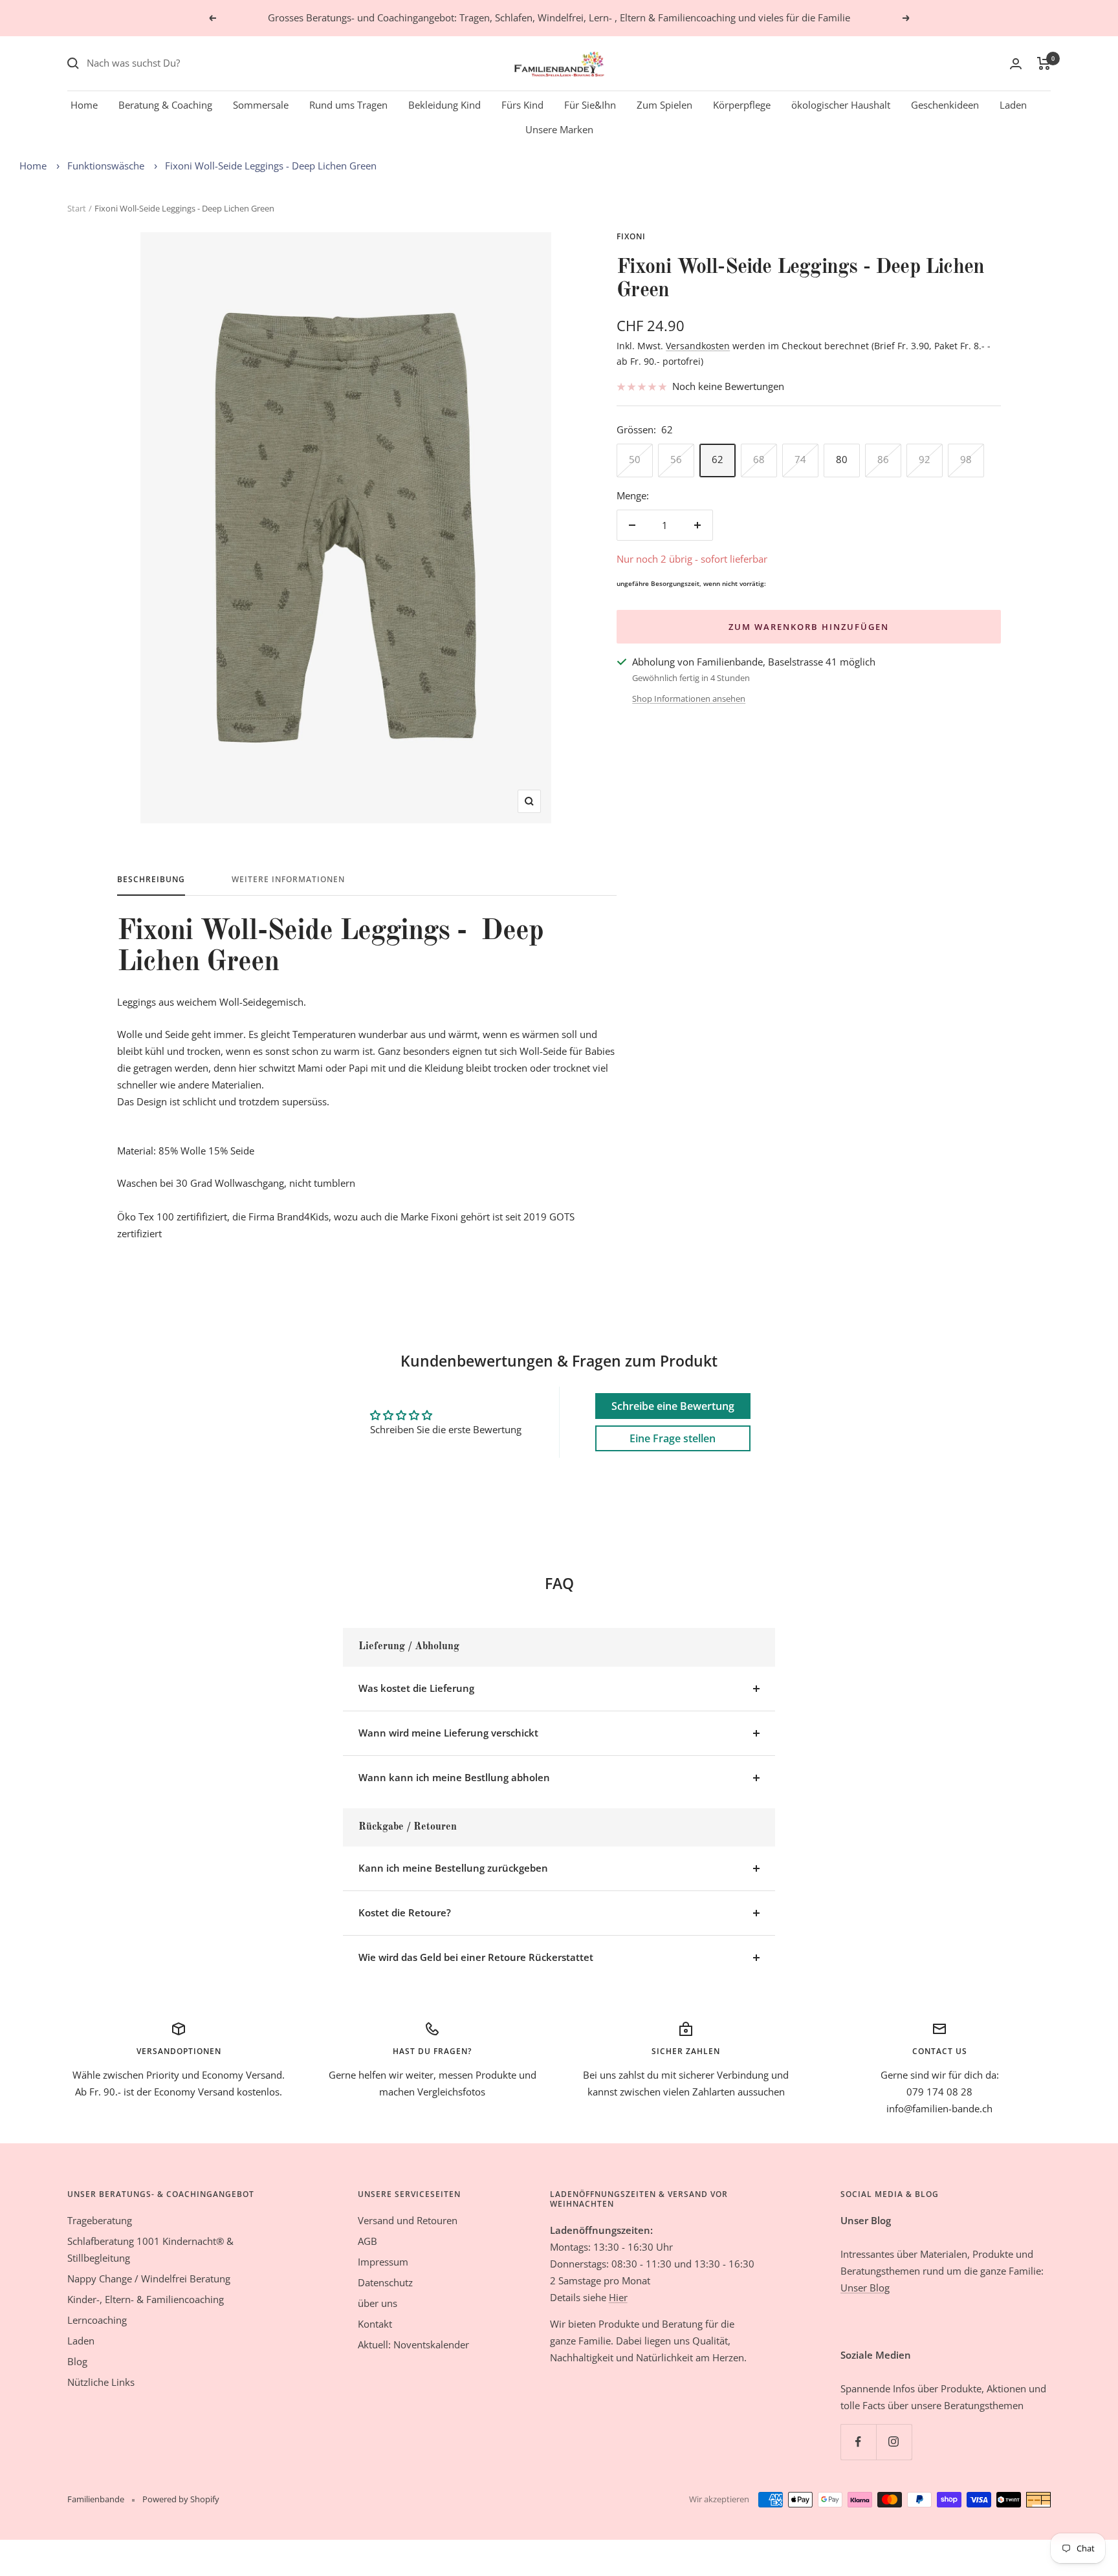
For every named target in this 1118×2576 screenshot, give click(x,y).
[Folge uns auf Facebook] (858, 2442)
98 (966, 459)
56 (676, 459)
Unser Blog (865, 2288)
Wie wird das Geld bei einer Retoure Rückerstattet (476, 1957)
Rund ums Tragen (348, 105)
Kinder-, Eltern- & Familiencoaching (146, 2299)
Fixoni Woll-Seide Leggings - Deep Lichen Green (271, 166)
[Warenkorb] (1044, 63)
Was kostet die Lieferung (416, 1688)
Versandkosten (698, 346)
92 (925, 459)
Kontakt (375, 2324)
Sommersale (261, 105)
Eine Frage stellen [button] (673, 1438)
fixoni (631, 236)
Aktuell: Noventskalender (413, 2344)
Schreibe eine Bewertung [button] (673, 1406)
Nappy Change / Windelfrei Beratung (149, 2278)
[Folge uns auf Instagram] (894, 2442)
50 (635, 459)
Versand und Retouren (408, 2220)
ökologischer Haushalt (841, 105)
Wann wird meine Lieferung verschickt (448, 1733)
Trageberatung (100, 2220)
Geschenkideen (945, 105)
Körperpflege (742, 105)
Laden (1013, 105)
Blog (77, 2361)
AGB (367, 2241)
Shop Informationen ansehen (689, 698)
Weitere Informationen (288, 880)
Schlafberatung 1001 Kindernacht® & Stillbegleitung (150, 2249)
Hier (618, 2297)
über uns (378, 2303)
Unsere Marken (559, 129)
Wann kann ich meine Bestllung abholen (454, 1777)
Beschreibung (151, 880)
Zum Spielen (664, 105)
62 (718, 459)
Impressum (383, 2262)
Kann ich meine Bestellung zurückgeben (453, 1868)
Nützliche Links (101, 2382)
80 (842, 459)
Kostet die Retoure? (405, 1912)
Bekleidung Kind (444, 105)
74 (800, 459)
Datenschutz (385, 2282)
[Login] (1016, 64)
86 (883, 459)
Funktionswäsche (106, 166)
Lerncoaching (97, 2320)
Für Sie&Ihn (590, 105)
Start (77, 208)
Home (84, 105)
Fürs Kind (522, 105)
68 (759, 459)
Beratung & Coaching (165, 105)
